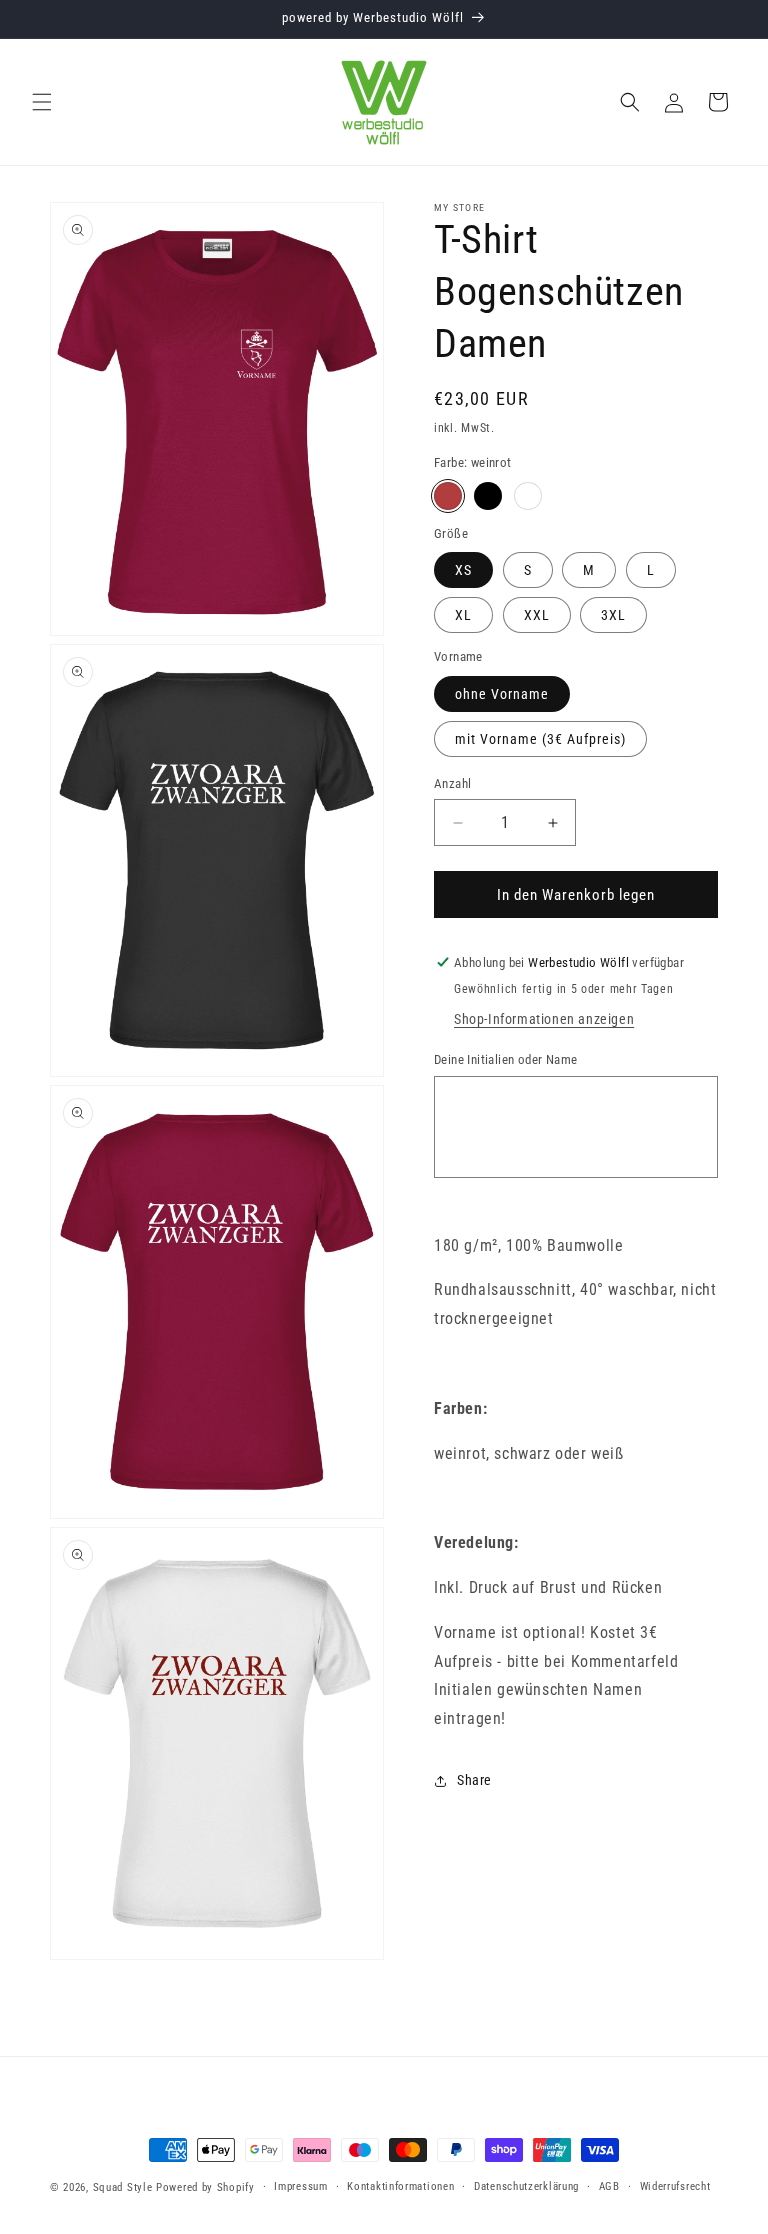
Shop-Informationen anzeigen (544, 1019)
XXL (537, 615)
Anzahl (452, 783)
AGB (609, 2186)
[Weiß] (528, 496)
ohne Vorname (502, 694)
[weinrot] (448, 496)
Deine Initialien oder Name (505, 1059)
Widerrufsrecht (675, 2186)
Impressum (300, 2186)
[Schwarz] (488, 496)
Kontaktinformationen (400, 2186)
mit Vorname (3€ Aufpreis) (540, 739)
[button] (42, 102)
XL (463, 615)
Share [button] (474, 1780)
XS (463, 570)
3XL (613, 615)
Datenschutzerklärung (526, 2186)
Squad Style (123, 2187)
